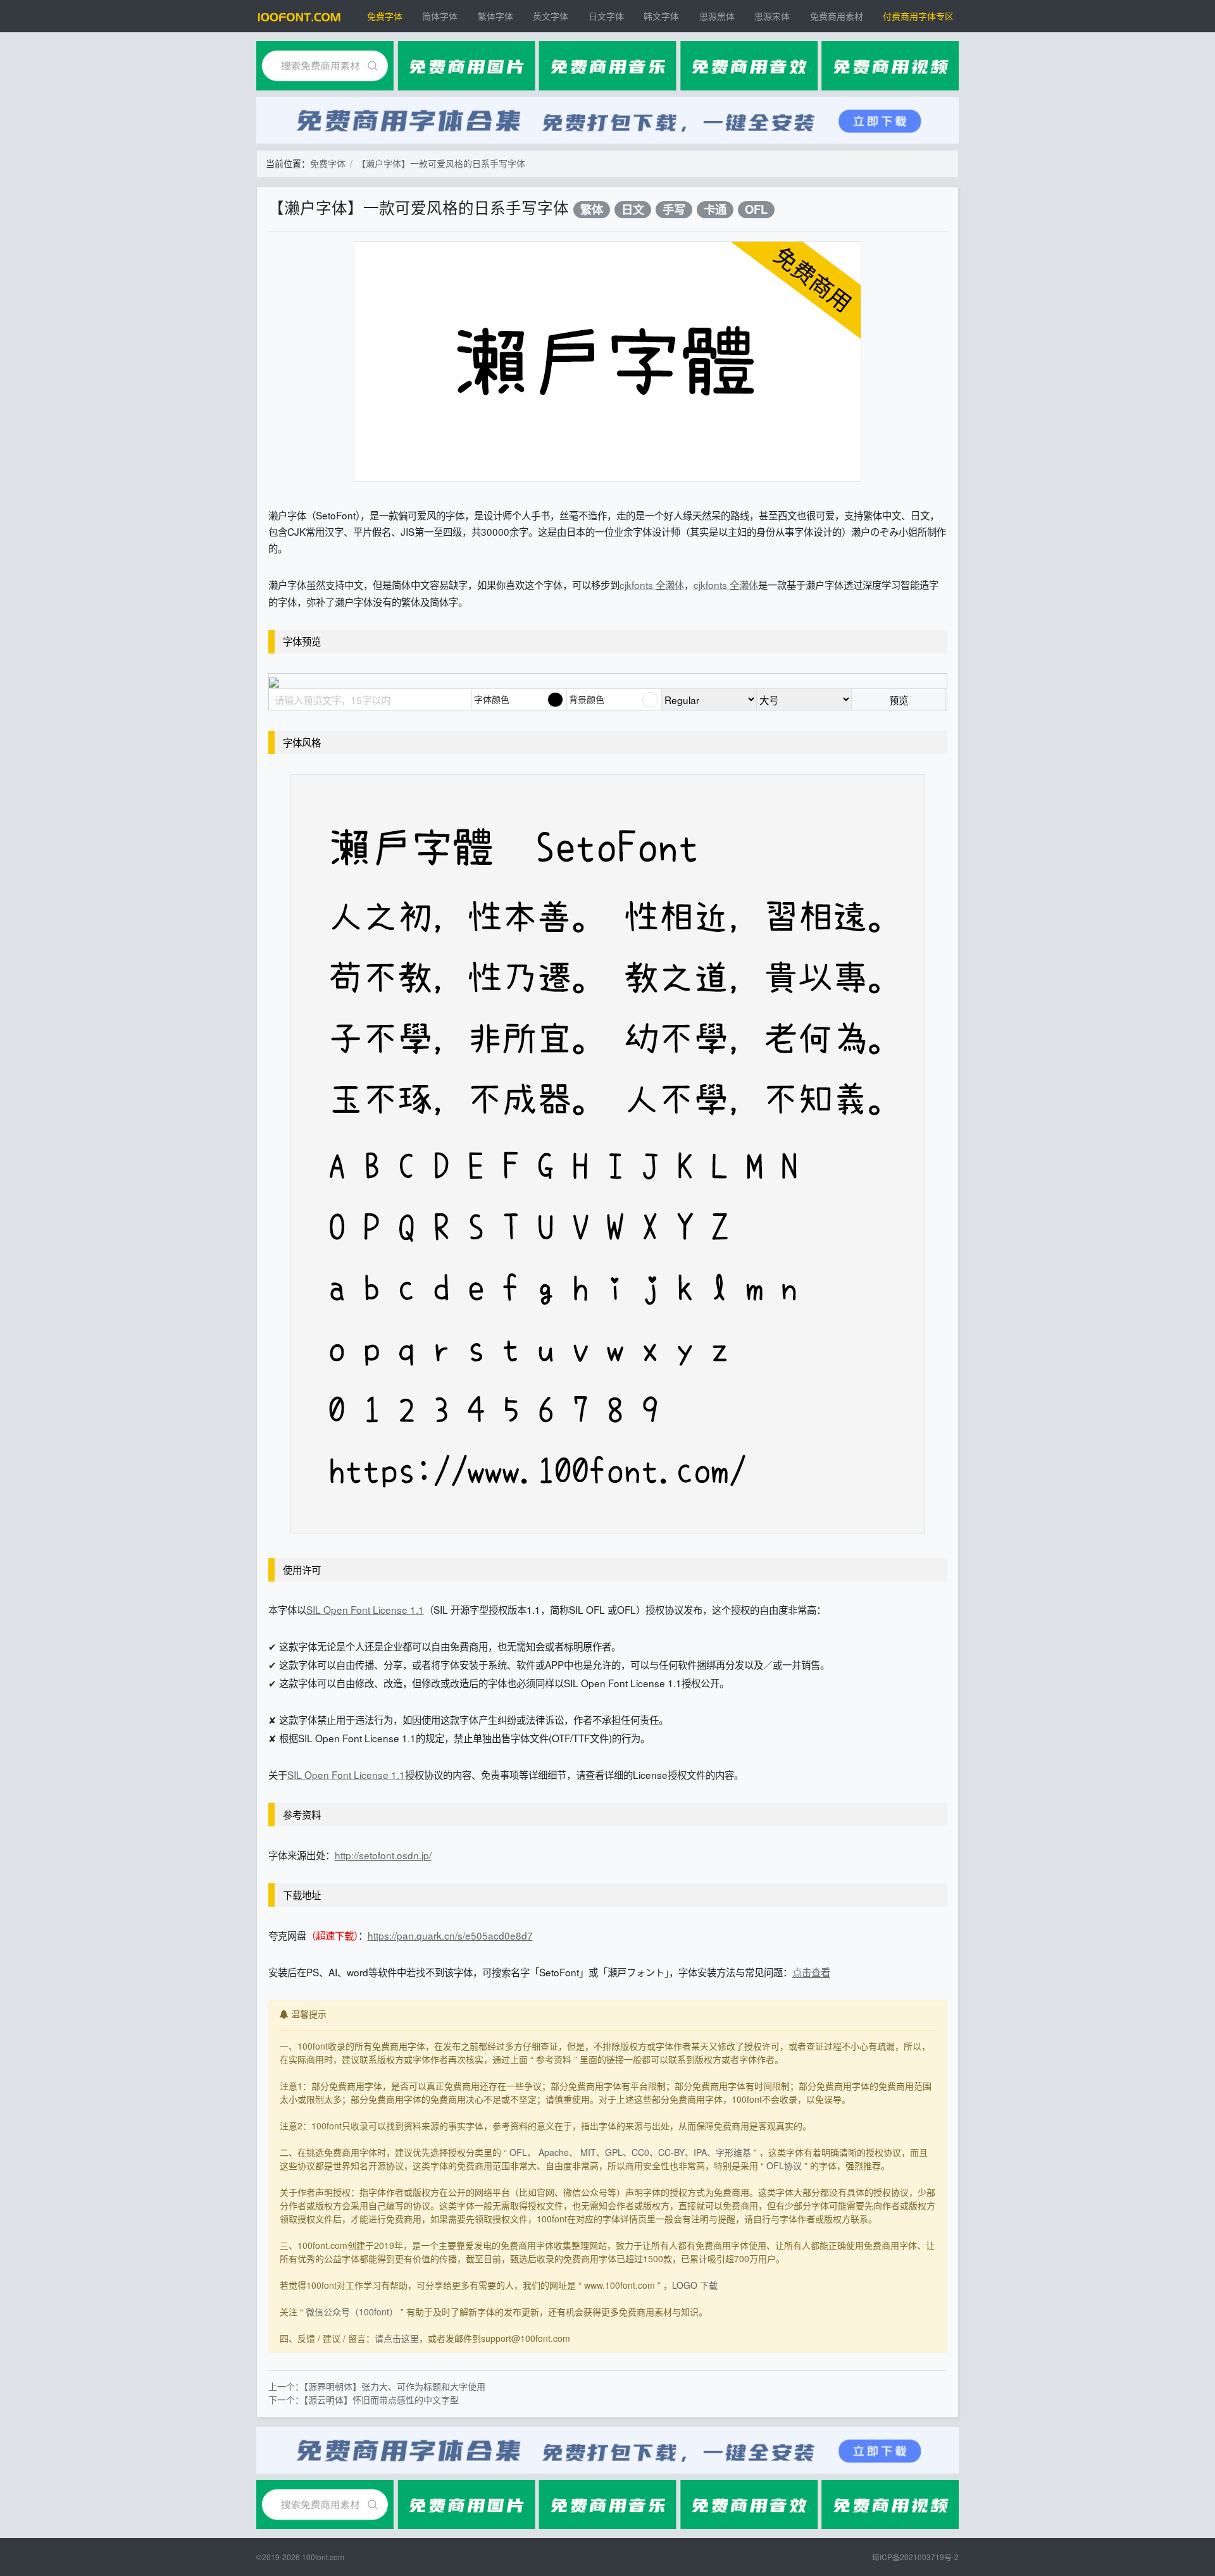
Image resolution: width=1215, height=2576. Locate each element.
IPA (700, 2152)
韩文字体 (661, 16)
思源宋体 (772, 16)
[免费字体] (299, 16)
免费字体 (385, 16)
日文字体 (606, 16)
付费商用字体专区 (918, 16)
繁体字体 (495, 16)
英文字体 (551, 16)
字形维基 (733, 2152)
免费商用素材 (837, 16)
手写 (674, 210)
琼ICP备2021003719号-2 (915, 2557)
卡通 (715, 210)
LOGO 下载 (695, 2285)
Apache (554, 2152)
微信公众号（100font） (352, 2312)
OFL (756, 210)
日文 (633, 210)
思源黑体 (717, 16)
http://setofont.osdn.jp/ (383, 1855)
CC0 (640, 2152)
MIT (588, 2152)
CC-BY (671, 2152)
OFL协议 (784, 2165)
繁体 (592, 210)
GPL (614, 2152)
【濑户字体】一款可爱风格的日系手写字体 (441, 163)
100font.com (323, 2557)
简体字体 (440, 16)
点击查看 (811, 1972)
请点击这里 (397, 2338)
